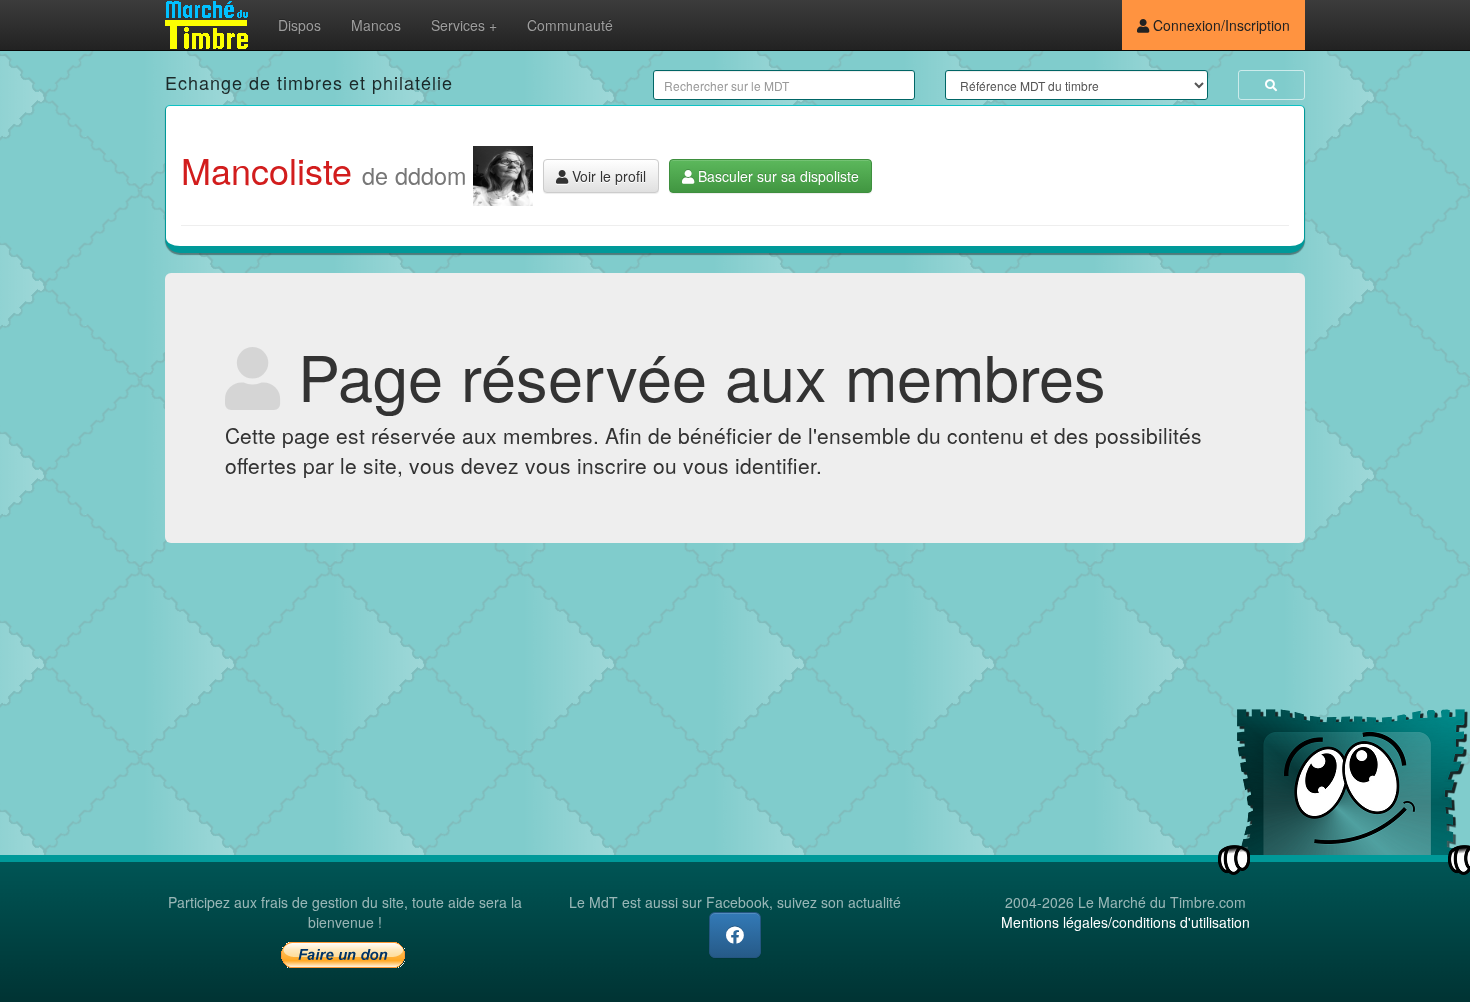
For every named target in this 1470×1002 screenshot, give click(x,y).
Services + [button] (464, 25)
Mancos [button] (376, 25)
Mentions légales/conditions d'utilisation (1125, 922)
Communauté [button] (570, 25)
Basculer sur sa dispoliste (776, 176)
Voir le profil (607, 176)
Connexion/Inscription (1219, 25)
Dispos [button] (299, 25)
